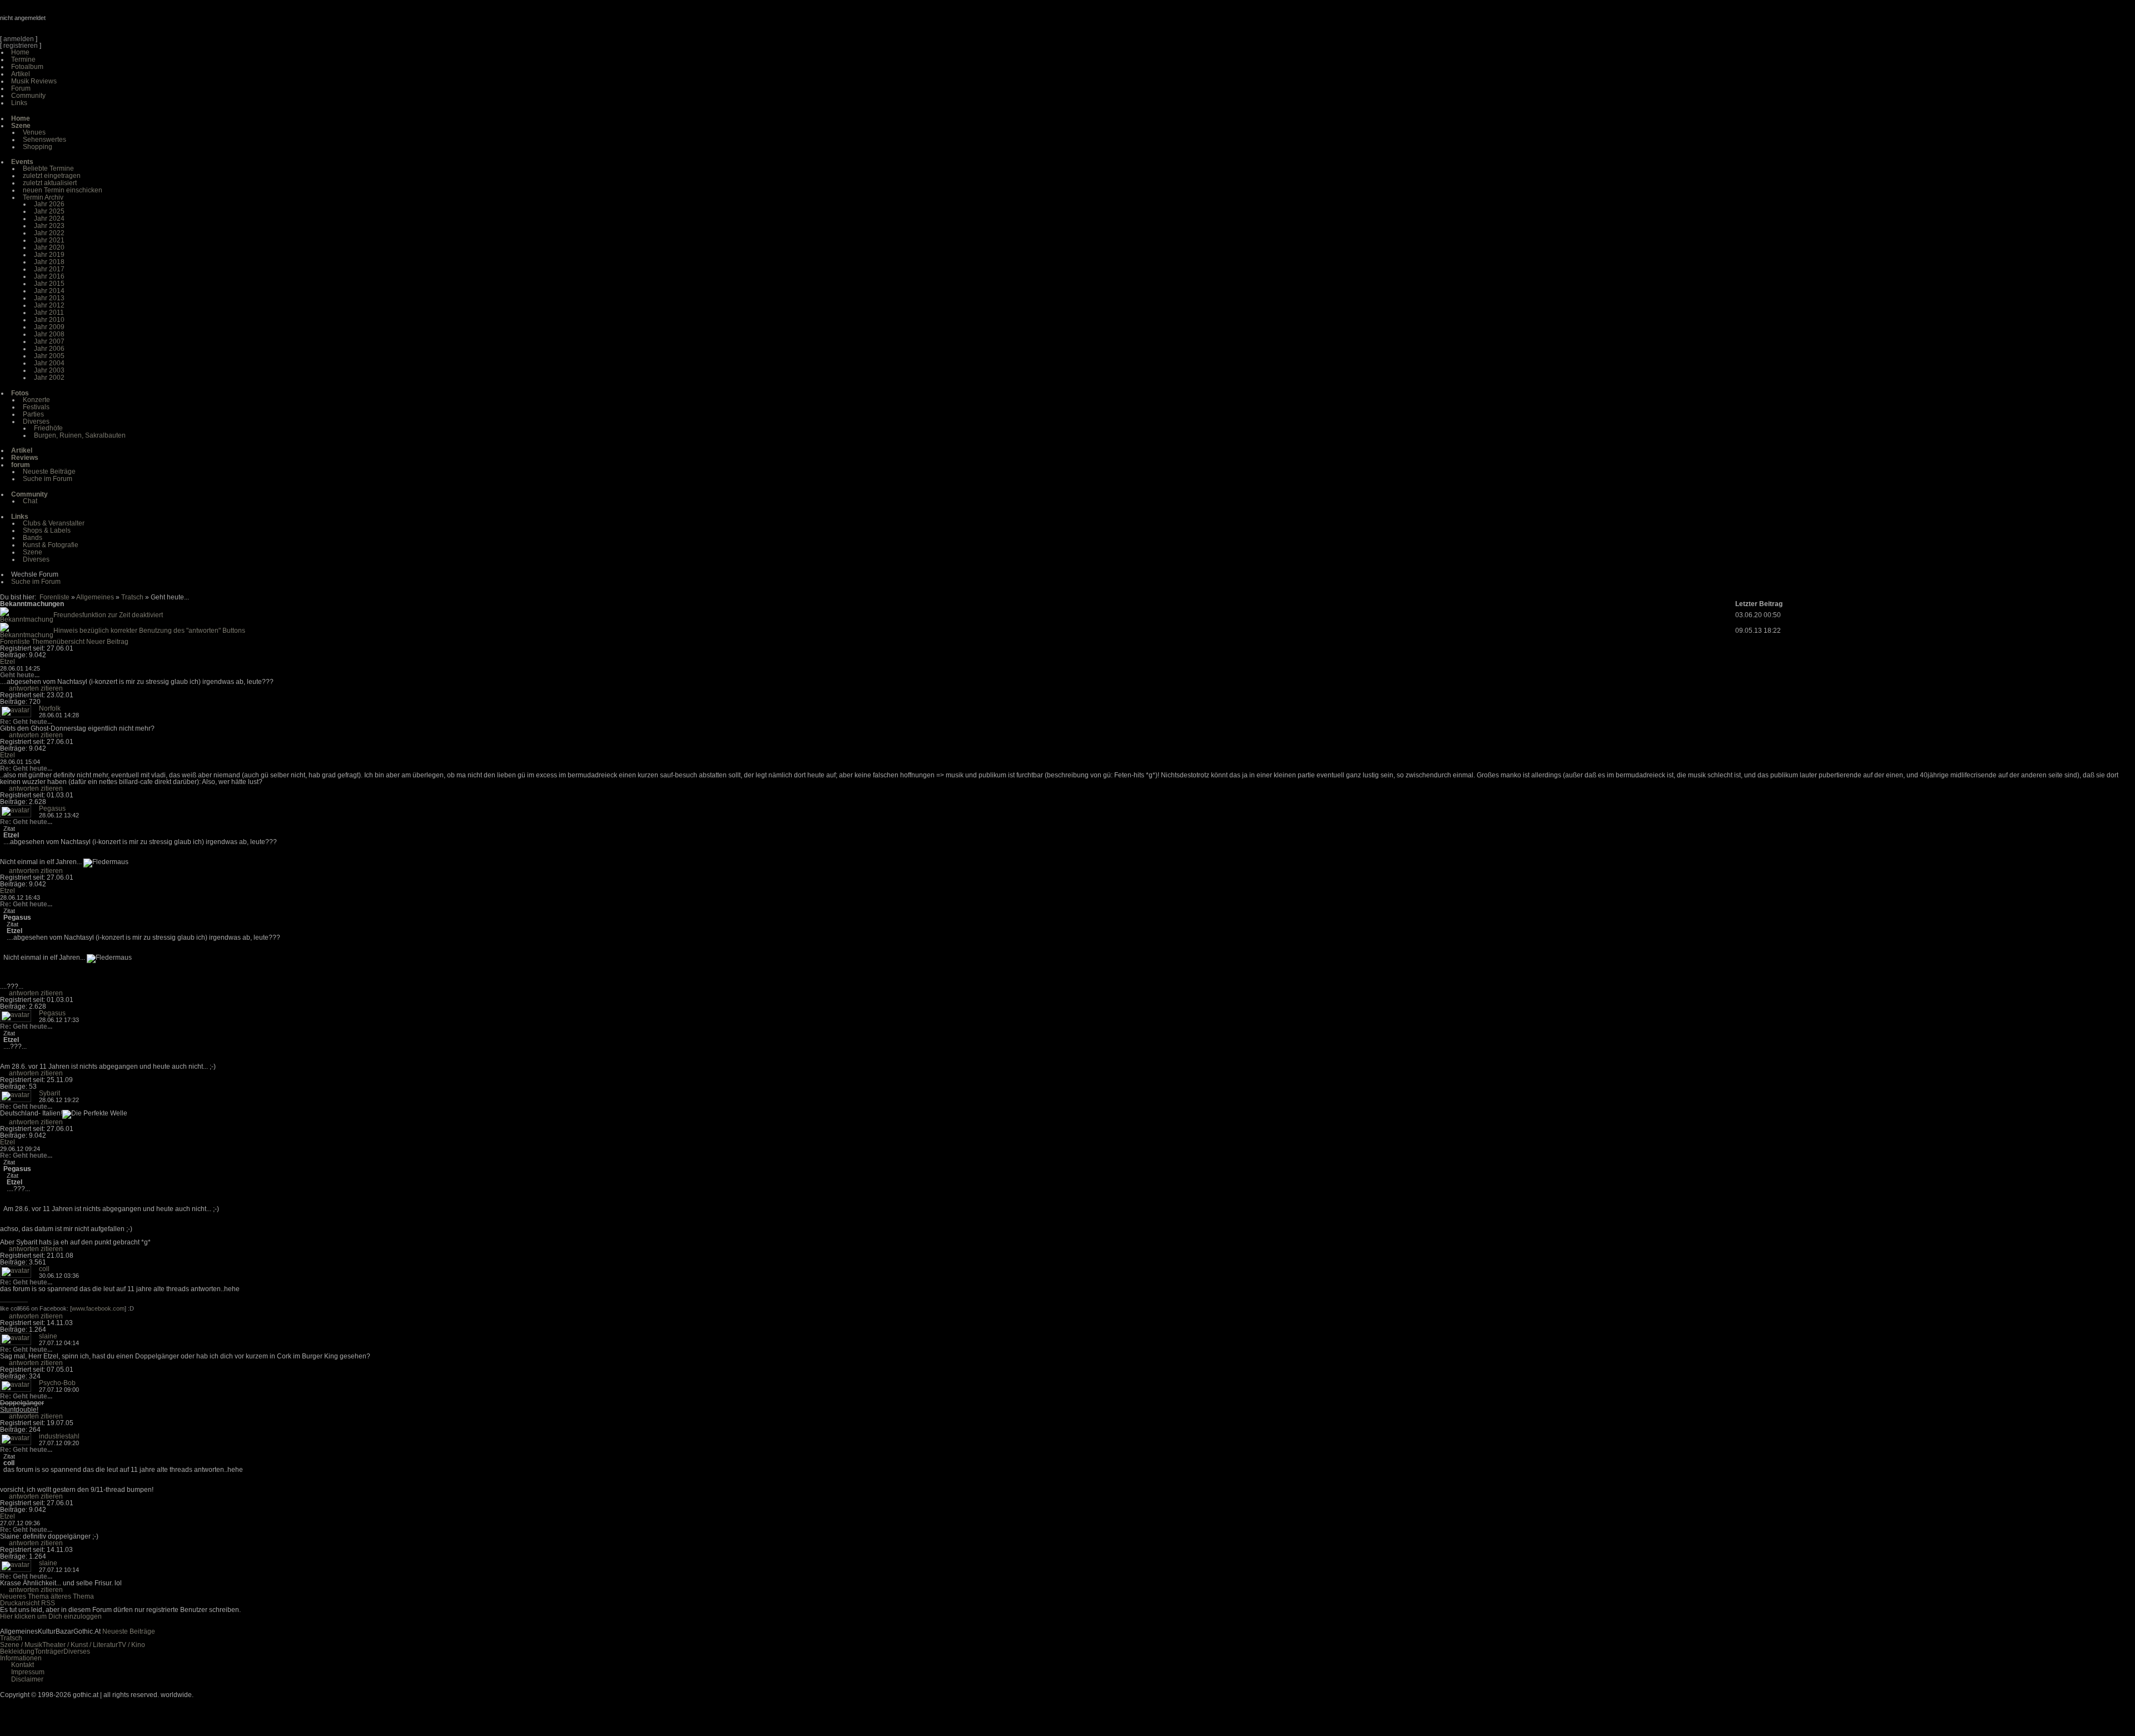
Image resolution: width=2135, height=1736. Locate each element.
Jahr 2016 (49, 276)
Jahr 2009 (49, 327)
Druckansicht (20, 1603)
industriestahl (59, 1436)
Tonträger (49, 1651)
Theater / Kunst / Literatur (80, 1645)
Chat (30, 501)
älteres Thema (72, 1596)
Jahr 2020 (49, 247)
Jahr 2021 (49, 240)
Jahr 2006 (49, 349)
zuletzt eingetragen (52, 176)
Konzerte (36, 400)
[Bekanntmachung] (27, 619)
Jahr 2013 (49, 298)
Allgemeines (95, 597)
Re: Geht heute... (26, 722)
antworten (24, 688)
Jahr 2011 (49, 313)
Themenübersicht (58, 642)
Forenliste (54, 597)
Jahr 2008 (49, 334)
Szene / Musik (21, 1645)
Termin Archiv (43, 197)
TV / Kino (131, 1645)
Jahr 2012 (49, 305)
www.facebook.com (98, 1308)
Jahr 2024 (49, 219)
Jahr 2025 (49, 211)
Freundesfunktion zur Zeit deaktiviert (108, 615)
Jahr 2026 (49, 204)
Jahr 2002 (49, 378)
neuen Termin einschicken (63, 190)
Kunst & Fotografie (51, 545)
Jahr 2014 (49, 291)
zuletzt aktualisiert (50, 183)
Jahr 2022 (49, 233)
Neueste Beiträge (49, 472)
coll (44, 1269)
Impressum (28, 1672)
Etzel (8, 662)
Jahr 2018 (49, 262)
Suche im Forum (48, 479)
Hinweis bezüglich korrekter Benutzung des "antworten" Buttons (149, 631)
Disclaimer (27, 1679)
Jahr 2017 (49, 269)
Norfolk (50, 708)
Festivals (36, 407)
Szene (33, 552)
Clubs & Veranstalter (54, 523)
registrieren (21, 46)
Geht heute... (20, 675)
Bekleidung (17, 1651)
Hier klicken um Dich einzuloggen (51, 1616)
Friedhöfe (48, 428)
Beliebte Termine (48, 168)
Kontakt (23, 1665)
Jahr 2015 (49, 284)
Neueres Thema (24, 1596)
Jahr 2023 (49, 226)
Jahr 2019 (49, 255)
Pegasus (52, 809)
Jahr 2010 (49, 320)
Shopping (38, 147)
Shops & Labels (47, 530)
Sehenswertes (44, 140)
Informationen (21, 1658)
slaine (48, 1336)
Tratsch (132, 597)
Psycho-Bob (57, 1383)
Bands (33, 538)
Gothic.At (64, 22)
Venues (34, 132)
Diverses (36, 421)
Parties (33, 414)
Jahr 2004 (49, 363)
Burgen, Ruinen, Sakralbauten (80, 435)
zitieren (52, 688)
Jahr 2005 (49, 356)
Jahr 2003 (49, 370)
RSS (48, 1603)
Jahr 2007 (49, 341)
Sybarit (49, 1093)
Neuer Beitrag (107, 642)
